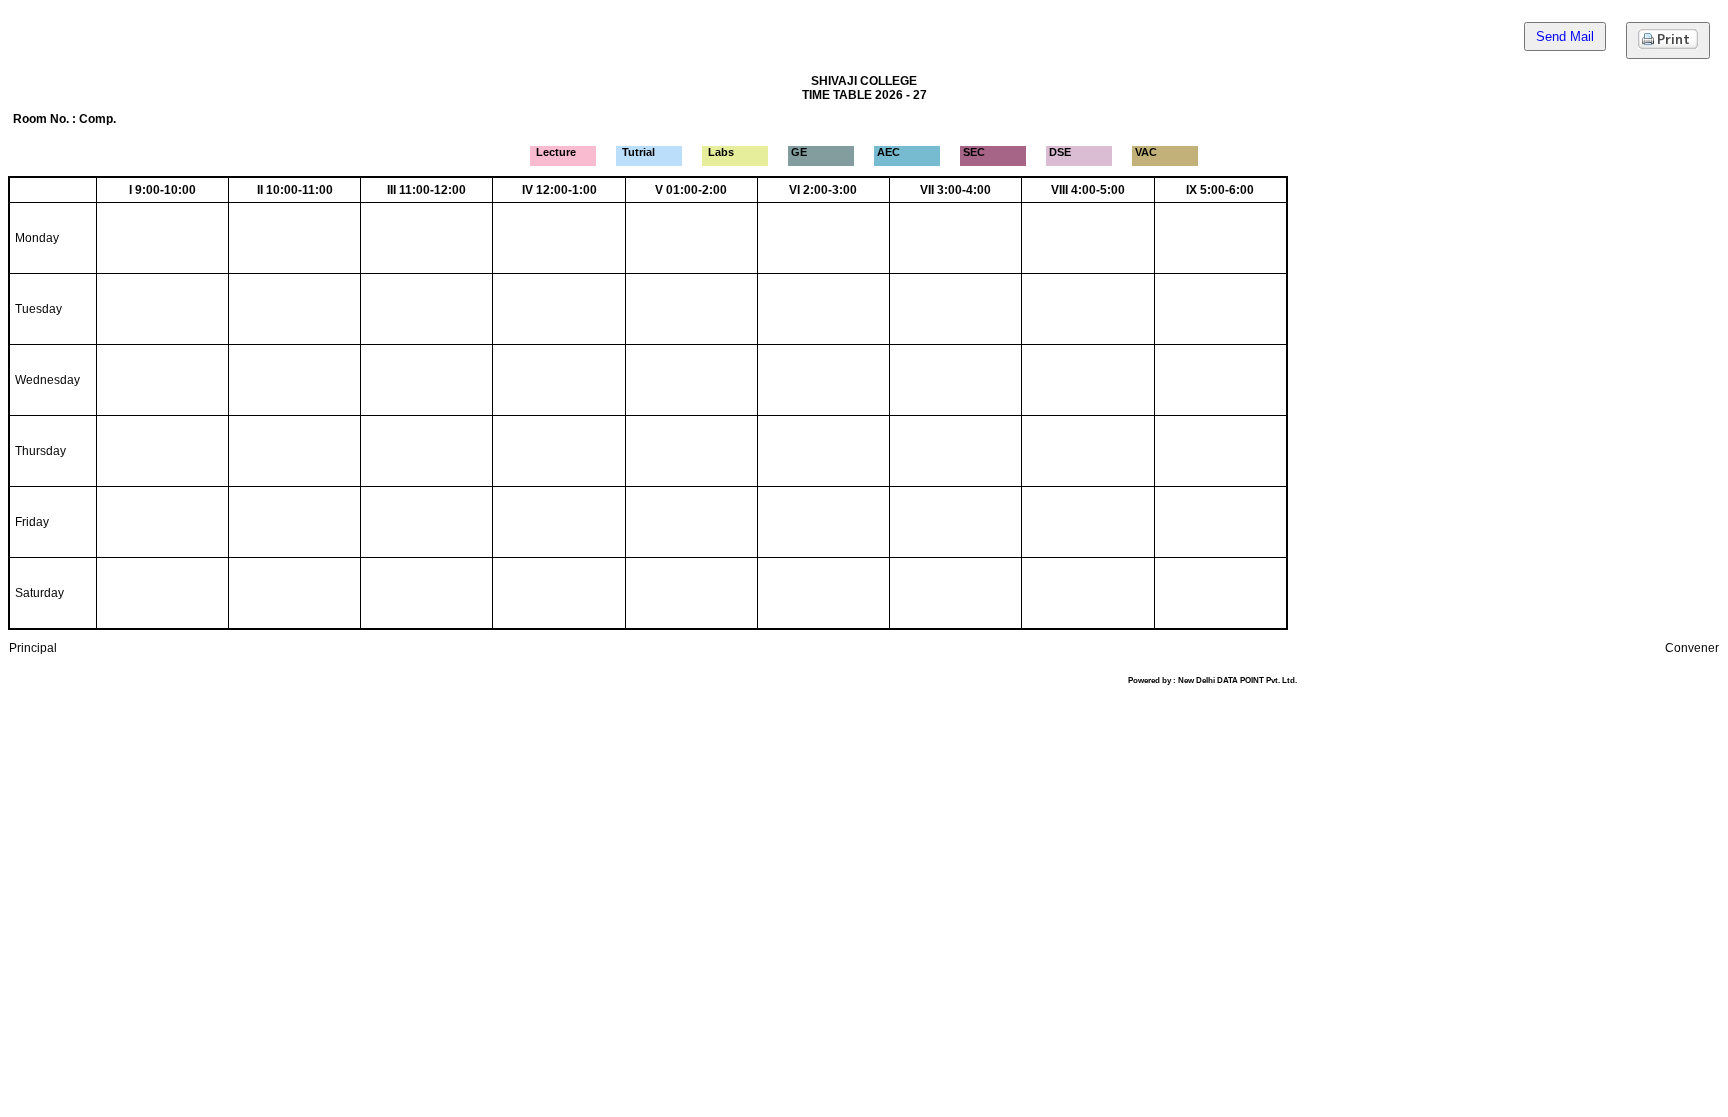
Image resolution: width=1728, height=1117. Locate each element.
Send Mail (1565, 36)
